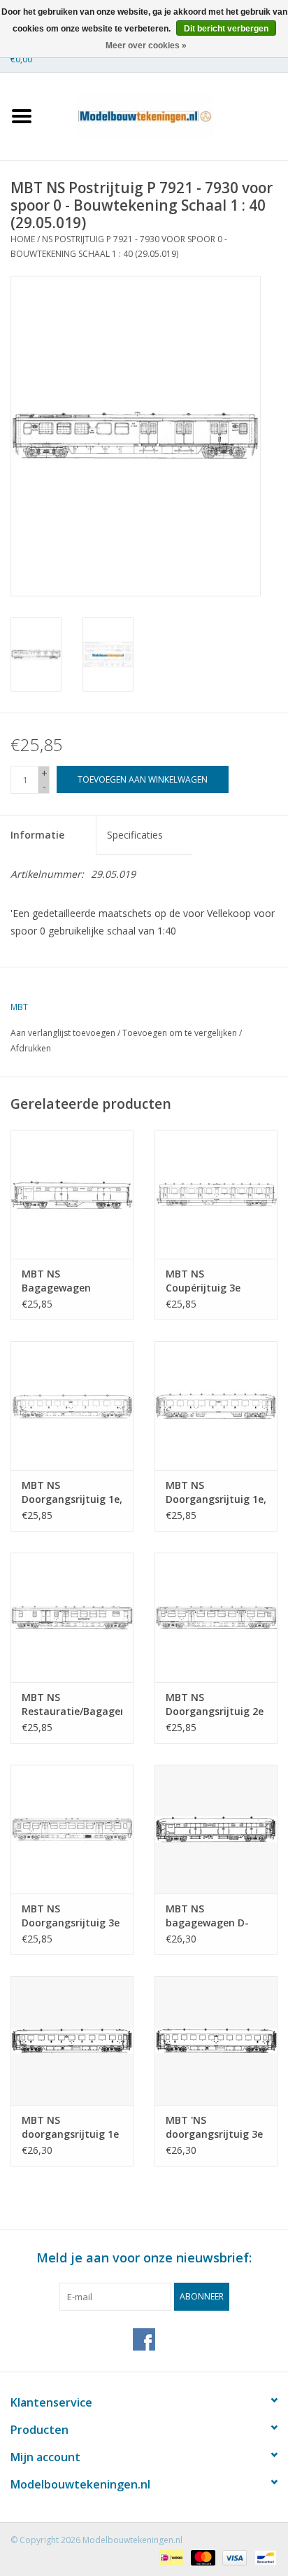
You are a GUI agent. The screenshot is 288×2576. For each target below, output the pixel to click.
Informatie (37, 835)
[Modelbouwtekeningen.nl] (166, 115)
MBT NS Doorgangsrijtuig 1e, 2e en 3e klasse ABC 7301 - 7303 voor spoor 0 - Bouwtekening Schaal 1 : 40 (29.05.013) (72, 1492)
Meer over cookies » (146, 45)
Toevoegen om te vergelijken (181, 1033)
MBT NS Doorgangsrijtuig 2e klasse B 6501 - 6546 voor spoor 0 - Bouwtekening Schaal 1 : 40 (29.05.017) (215, 1704)
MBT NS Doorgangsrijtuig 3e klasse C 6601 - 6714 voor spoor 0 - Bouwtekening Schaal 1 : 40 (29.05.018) (71, 1916)
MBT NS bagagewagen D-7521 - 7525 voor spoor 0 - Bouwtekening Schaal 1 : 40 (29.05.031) (207, 1916)
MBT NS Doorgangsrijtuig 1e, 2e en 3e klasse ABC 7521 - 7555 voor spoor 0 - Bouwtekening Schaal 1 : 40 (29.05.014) (216, 1492)
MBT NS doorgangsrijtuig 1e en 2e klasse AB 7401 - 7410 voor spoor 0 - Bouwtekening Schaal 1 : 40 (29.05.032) (72, 2127)
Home (23, 239)
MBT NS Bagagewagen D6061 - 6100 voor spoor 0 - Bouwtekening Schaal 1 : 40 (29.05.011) (65, 1281)
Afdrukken (31, 1048)
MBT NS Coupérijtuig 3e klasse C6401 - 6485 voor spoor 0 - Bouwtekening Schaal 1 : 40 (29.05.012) (213, 1281)
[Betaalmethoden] (170, 2557)
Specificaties (135, 835)
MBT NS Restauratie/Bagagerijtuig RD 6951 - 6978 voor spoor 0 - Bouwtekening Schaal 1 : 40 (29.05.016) (72, 1704)
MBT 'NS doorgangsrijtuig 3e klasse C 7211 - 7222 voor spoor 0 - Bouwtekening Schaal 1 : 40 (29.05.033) (214, 2127)
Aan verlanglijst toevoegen (63, 1033)
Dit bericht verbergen (226, 29)
